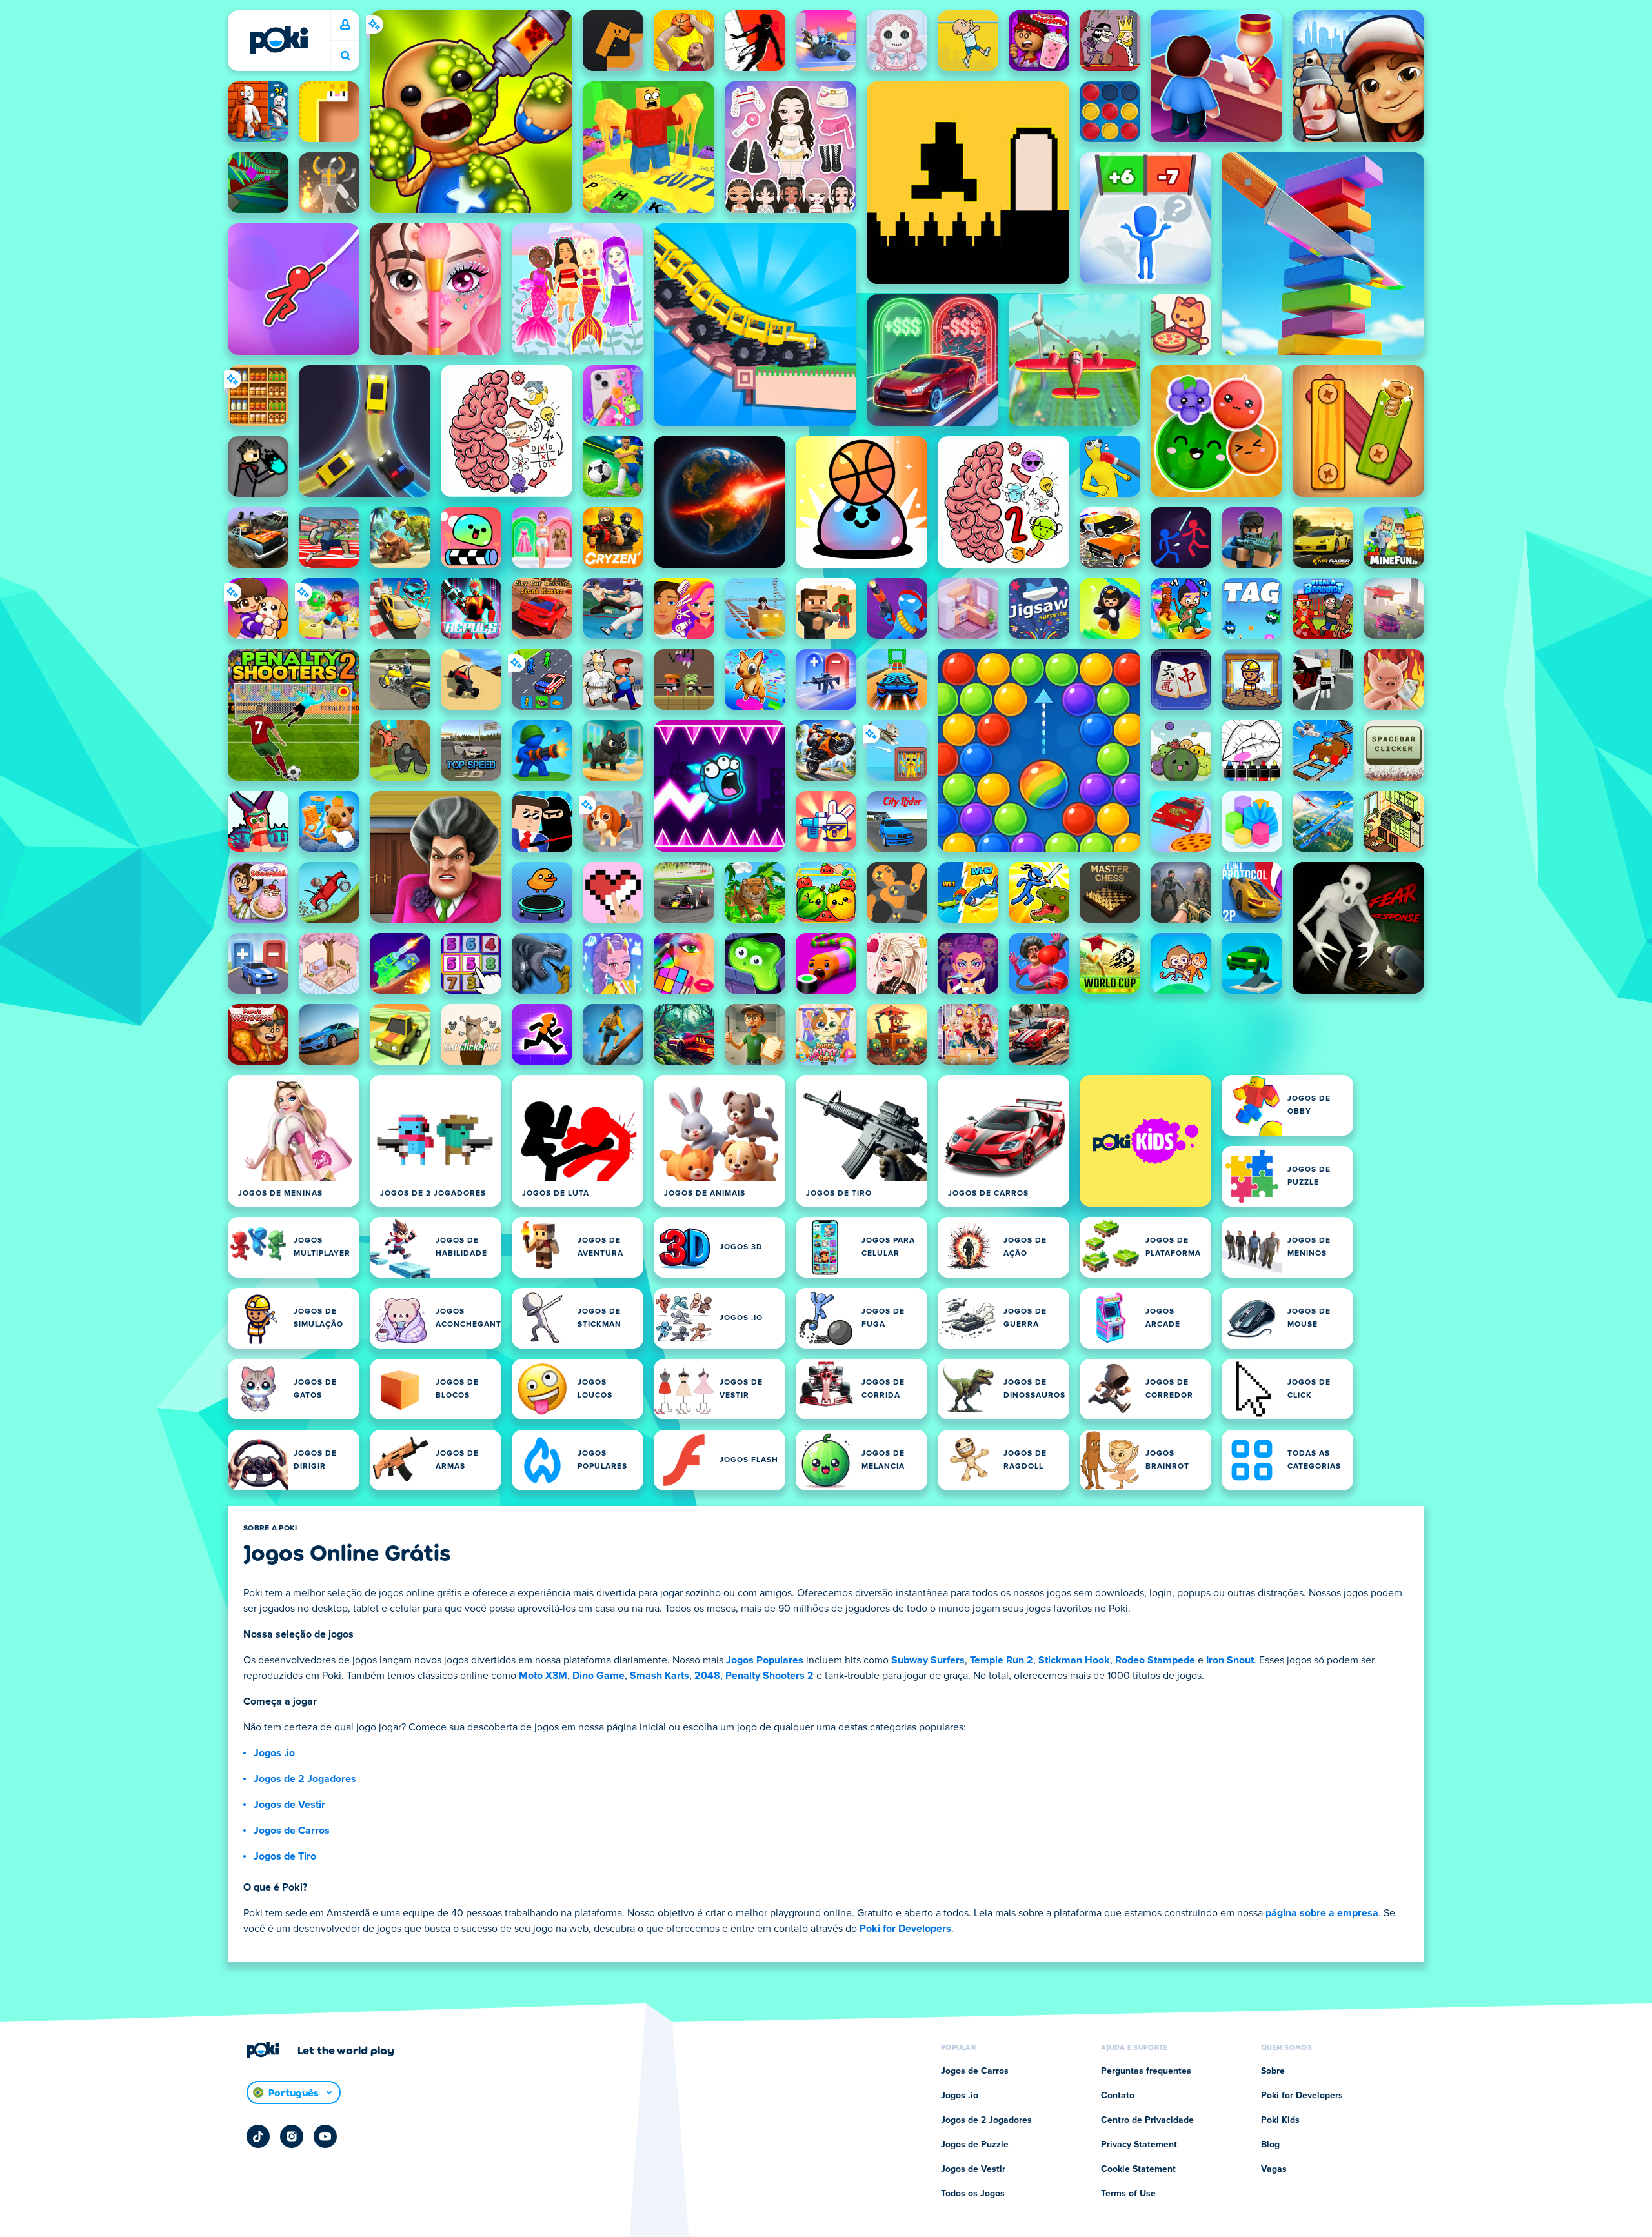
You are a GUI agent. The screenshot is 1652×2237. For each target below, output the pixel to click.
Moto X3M (543, 1676)
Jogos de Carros (292, 1831)
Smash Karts (660, 1676)
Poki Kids (1280, 2120)
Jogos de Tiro (285, 1856)
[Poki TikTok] (258, 2136)
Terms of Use (1128, 2194)
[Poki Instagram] (292, 2136)
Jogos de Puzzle (975, 2145)
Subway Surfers (928, 1660)
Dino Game (599, 1676)
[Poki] (279, 40)
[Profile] (345, 25)
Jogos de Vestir (289, 1805)
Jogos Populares (765, 1660)
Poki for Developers (905, 1929)
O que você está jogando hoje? (345, 56)
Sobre (1273, 2071)
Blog (1270, 2145)
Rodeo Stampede (1155, 1660)
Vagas (1274, 2169)
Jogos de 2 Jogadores (305, 1779)
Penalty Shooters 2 (770, 1676)
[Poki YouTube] (325, 2136)
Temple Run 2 (1002, 1660)
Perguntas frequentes (1146, 2071)
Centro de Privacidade (1147, 2120)
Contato (1118, 2096)
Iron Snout (1230, 1660)
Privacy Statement (1139, 2145)
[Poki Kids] (1145, 1141)
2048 (707, 1676)
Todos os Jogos (973, 2194)
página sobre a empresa (1322, 1913)
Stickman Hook (1074, 1660)
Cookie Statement (1138, 2169)
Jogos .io (274, 1753)
